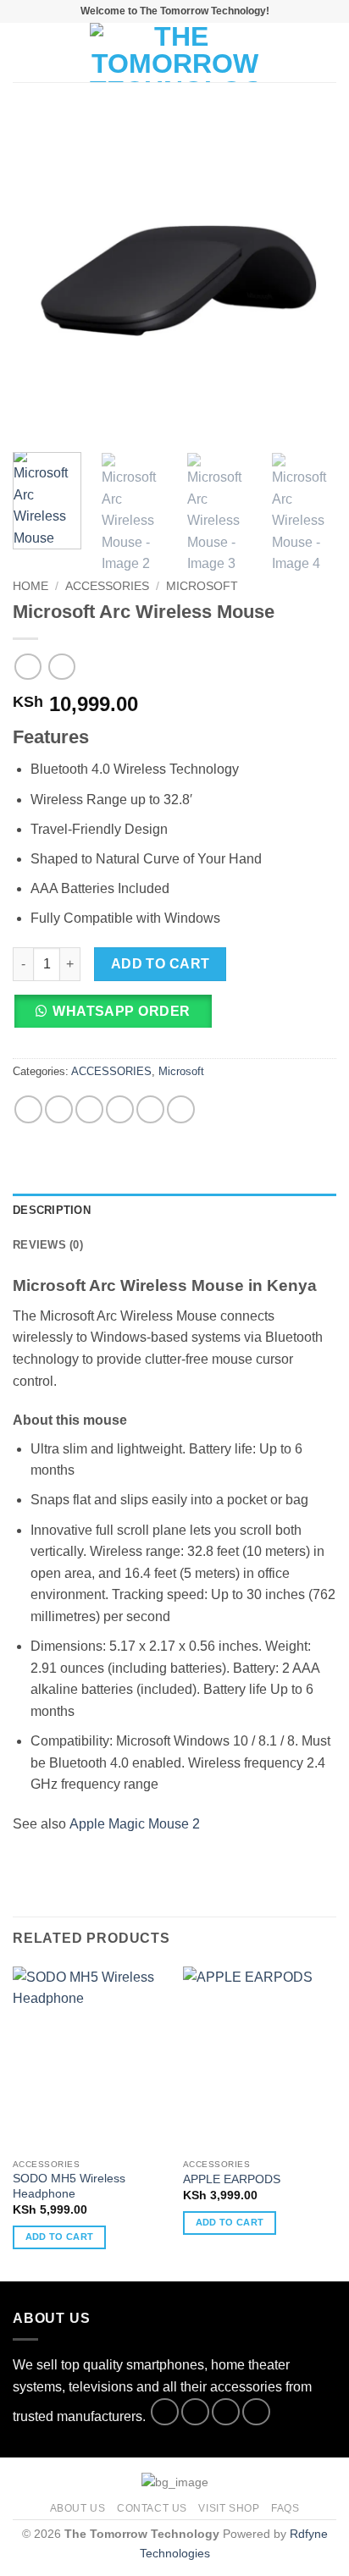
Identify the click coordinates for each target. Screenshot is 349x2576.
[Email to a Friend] (120, 1109)
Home (30, 586)
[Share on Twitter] (89, 1109)
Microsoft (202, 586)
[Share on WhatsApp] (28, 1109)
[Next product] (28, 667)
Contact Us (152, 2508)
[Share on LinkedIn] (181, 1109)
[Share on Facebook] (59, 1109)
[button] (23, 52)
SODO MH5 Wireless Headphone (69, 2186)
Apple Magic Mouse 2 (135, 1824)
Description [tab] (52, 1210)
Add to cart (161, 964)
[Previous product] (61, 667)
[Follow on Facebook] (165, 2412)
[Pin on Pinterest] (150, 1109)
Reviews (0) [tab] (48, 1245)
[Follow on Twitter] (226, 2412)
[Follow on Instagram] (195, 2412)
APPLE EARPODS (232, 2179)
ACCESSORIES (107, 586)
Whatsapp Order (122, 1011)
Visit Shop (229, 2508)
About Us (78, 2508)
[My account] (299, 52)
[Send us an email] (256, 2412)
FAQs (285, 2508)
